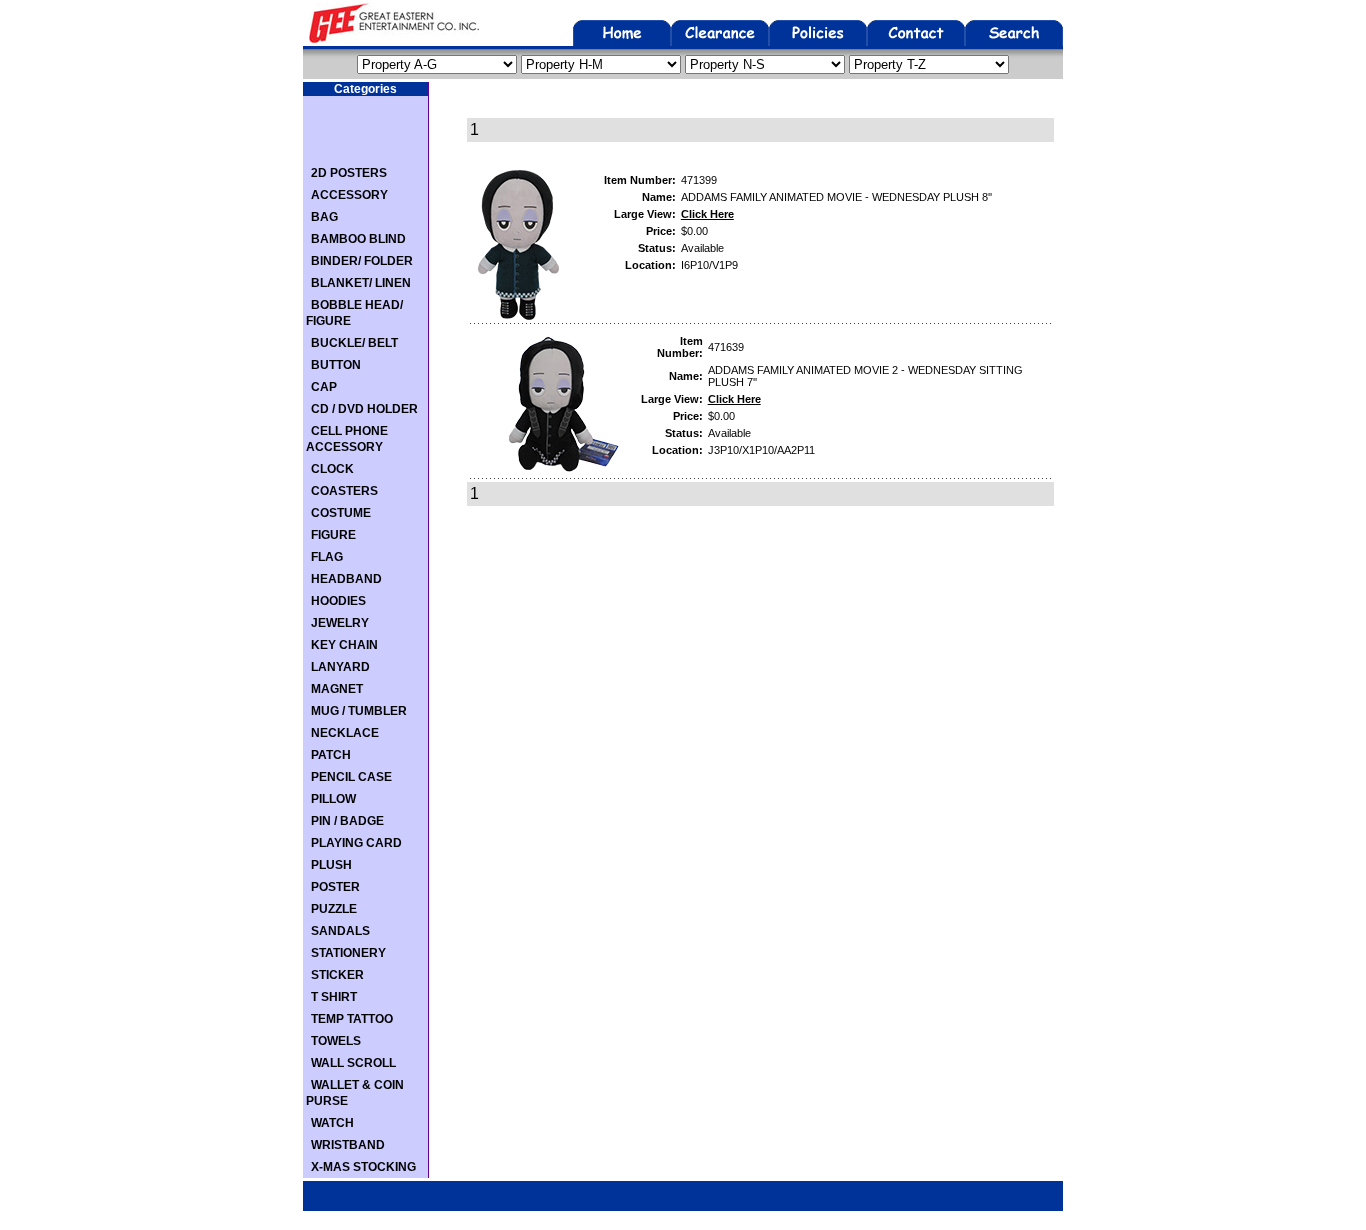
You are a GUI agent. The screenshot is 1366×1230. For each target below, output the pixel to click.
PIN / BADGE (347, 821)
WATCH (332, 1123)
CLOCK (332, 469)
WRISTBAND (348, 1145)
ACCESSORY (349, 195)
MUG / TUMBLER (359, 711)
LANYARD (340, 667)
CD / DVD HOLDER (364, 409)
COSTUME (341, 513)
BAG (324, 217)
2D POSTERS (349, 173)
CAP (324, 387)
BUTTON (336, 365)
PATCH (331, 755)
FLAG (327, 557)
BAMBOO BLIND (358, 239)
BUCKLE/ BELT (354, 343)
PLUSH (331, 865)
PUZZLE (334, 909)
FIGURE (333, 535)
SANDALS (340, 931)
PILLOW (333, 799)
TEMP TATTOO (352, 1019)
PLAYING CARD (356, 843)
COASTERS (344, 491)
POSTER (335, 887)
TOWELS (336, 1041)
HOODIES (338, 601)
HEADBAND (346, 579)
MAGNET (337, 689)
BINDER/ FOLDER (362, 261)
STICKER (337, 975)
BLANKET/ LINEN (361, 283)
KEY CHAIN (344, 645)
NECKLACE (345, 733)
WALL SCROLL (353, 1063)
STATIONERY (348, 953)
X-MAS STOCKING (363, 1167)
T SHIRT (334, 997)
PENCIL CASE (351, 777)
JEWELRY (340, 623)
